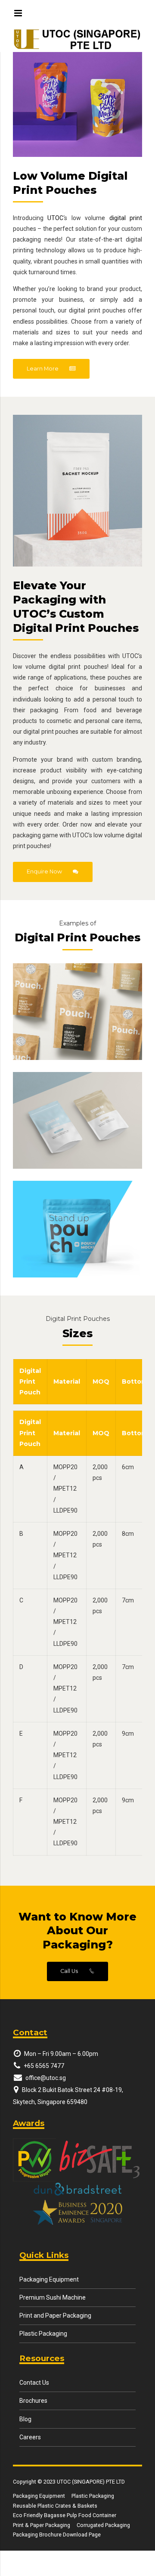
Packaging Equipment (49, 2279)
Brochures (33, 2401)
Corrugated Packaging (103, 2525)
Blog (25, 2419)
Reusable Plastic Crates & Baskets (55, 2506)
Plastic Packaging (43, 2334)
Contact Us (34, 2383)
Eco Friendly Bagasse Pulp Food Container (65, 2515)
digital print (126, 218)
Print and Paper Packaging (55, 2316)
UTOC (55, 218)
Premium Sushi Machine (53, 2297)
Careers (30, 2437)
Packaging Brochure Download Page (57, 2535)
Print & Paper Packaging (42, 2525)
